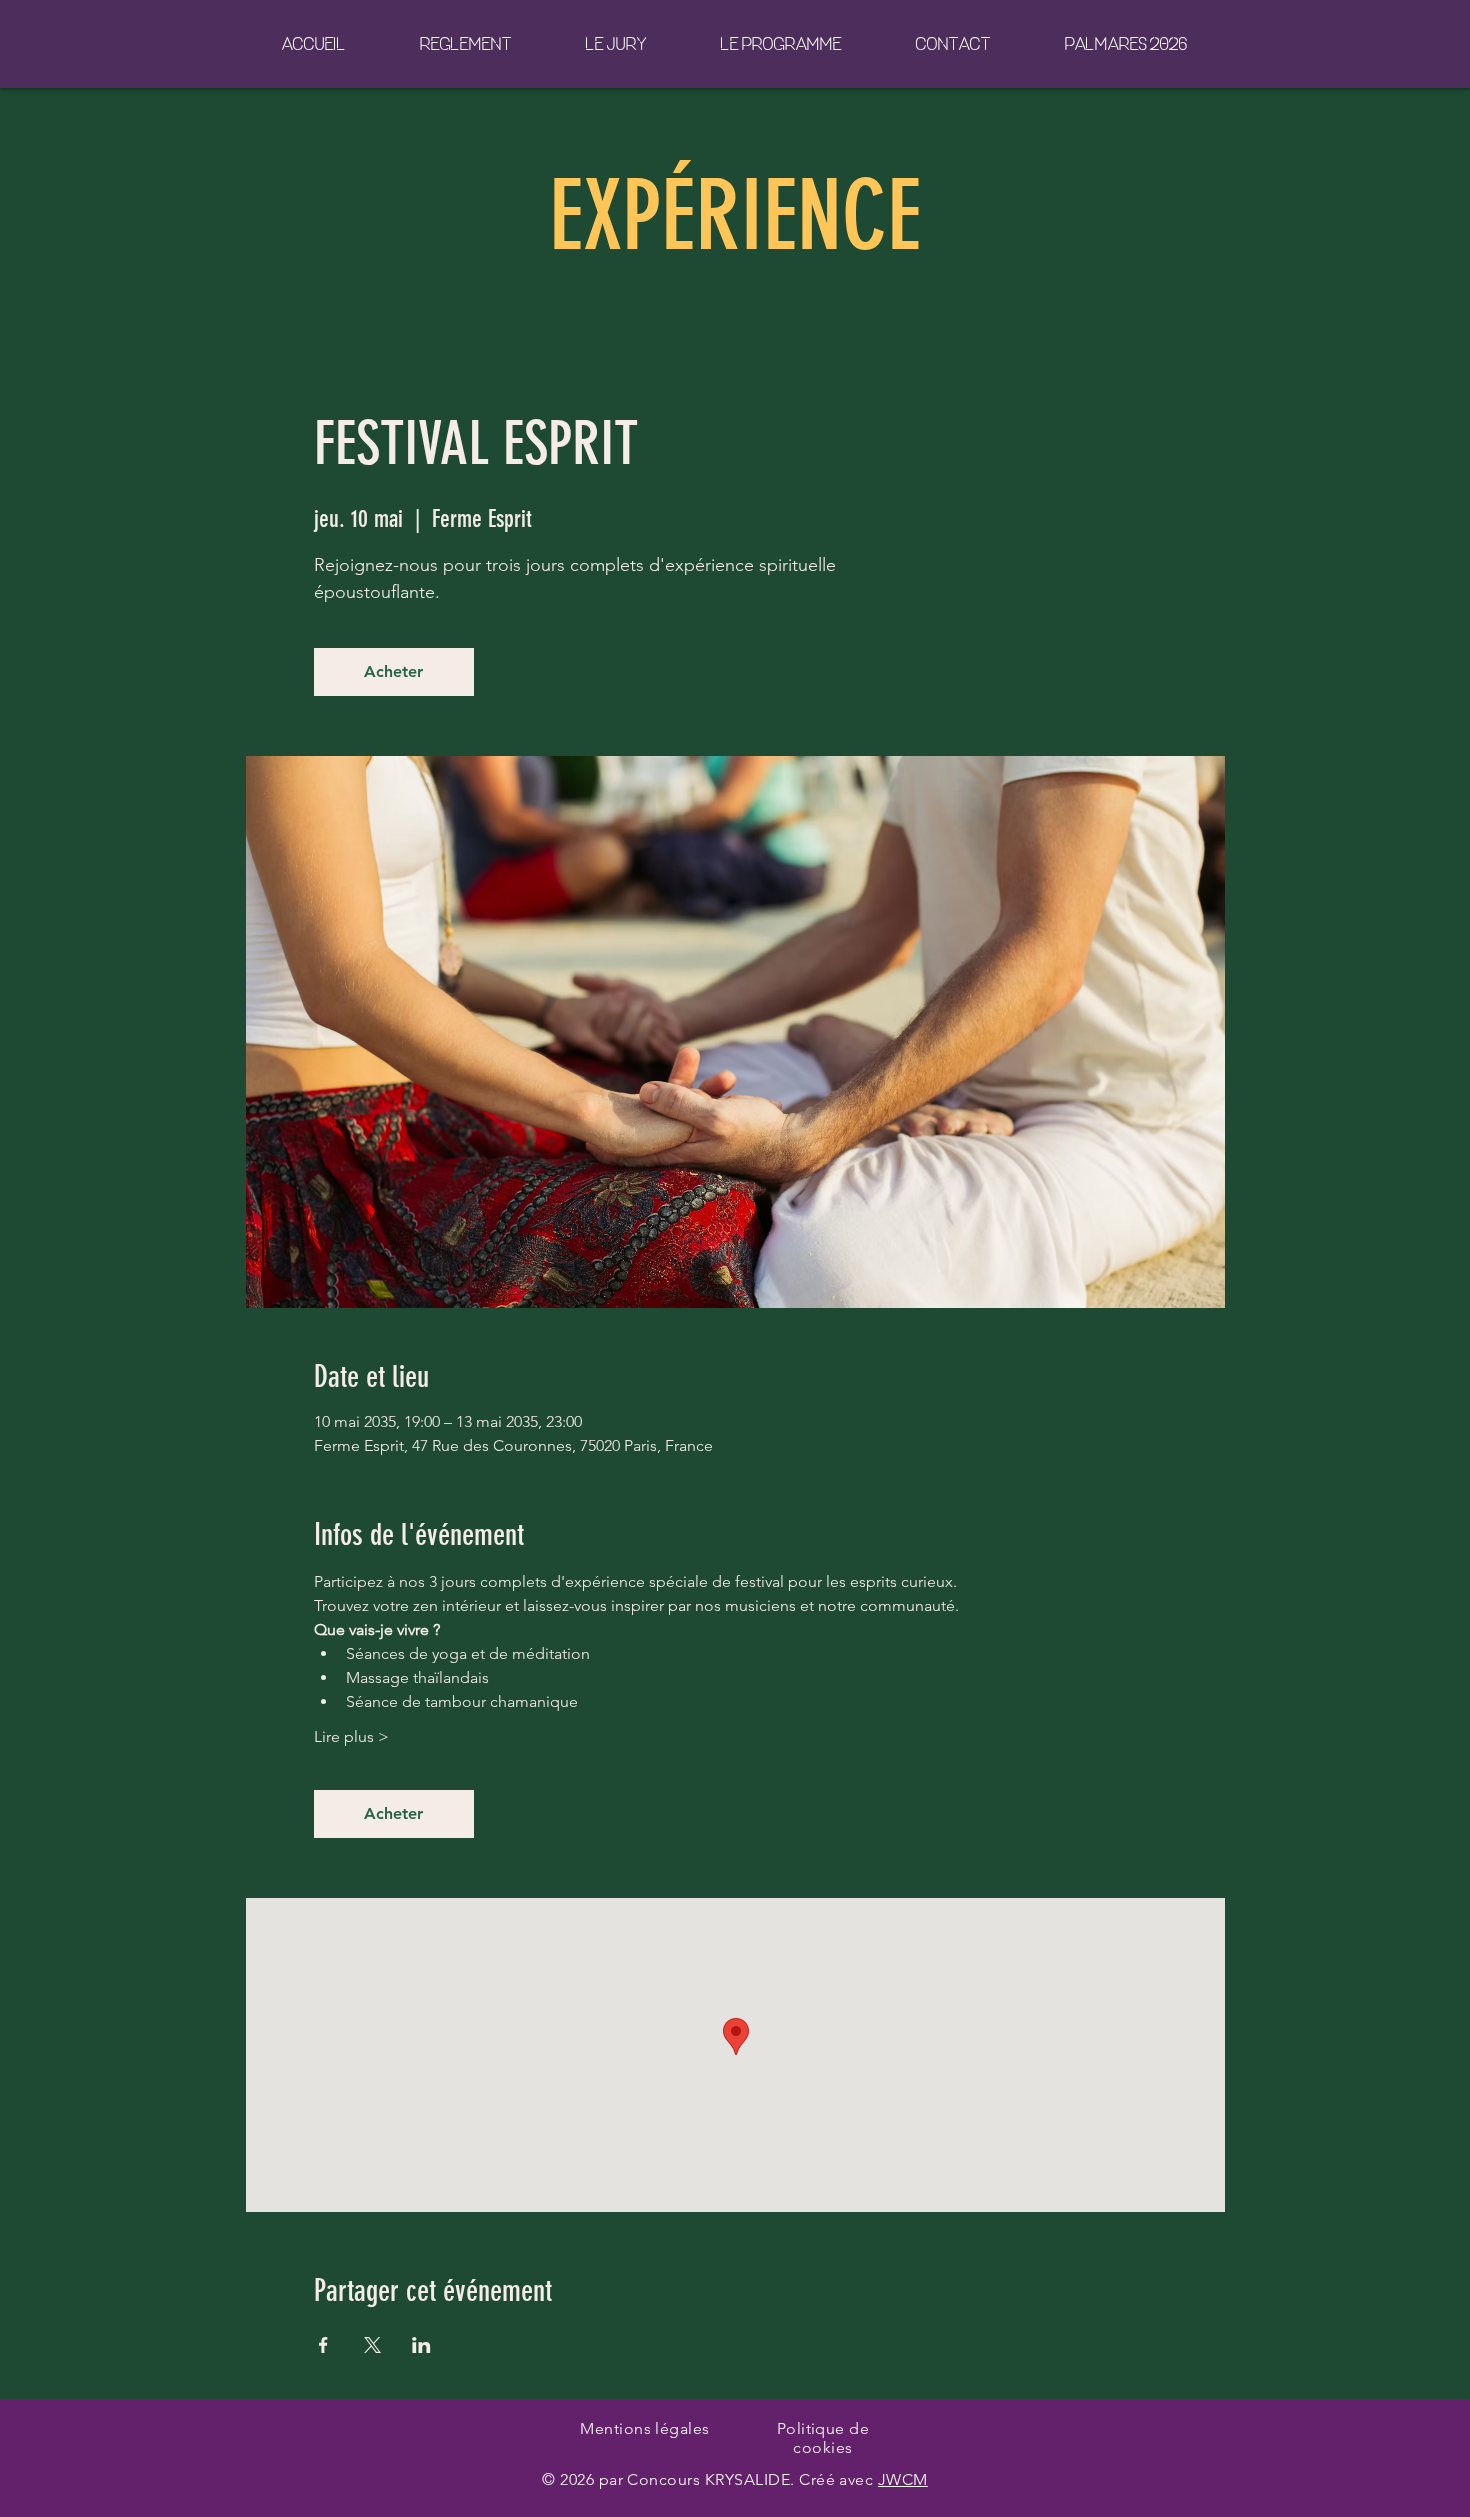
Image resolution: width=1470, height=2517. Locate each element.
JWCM (903, 2479)
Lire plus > (351, 1736)
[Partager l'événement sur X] (372, 2345)
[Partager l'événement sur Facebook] (323, 2345)
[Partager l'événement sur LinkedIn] (421, 2345)
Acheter (393, 671)
